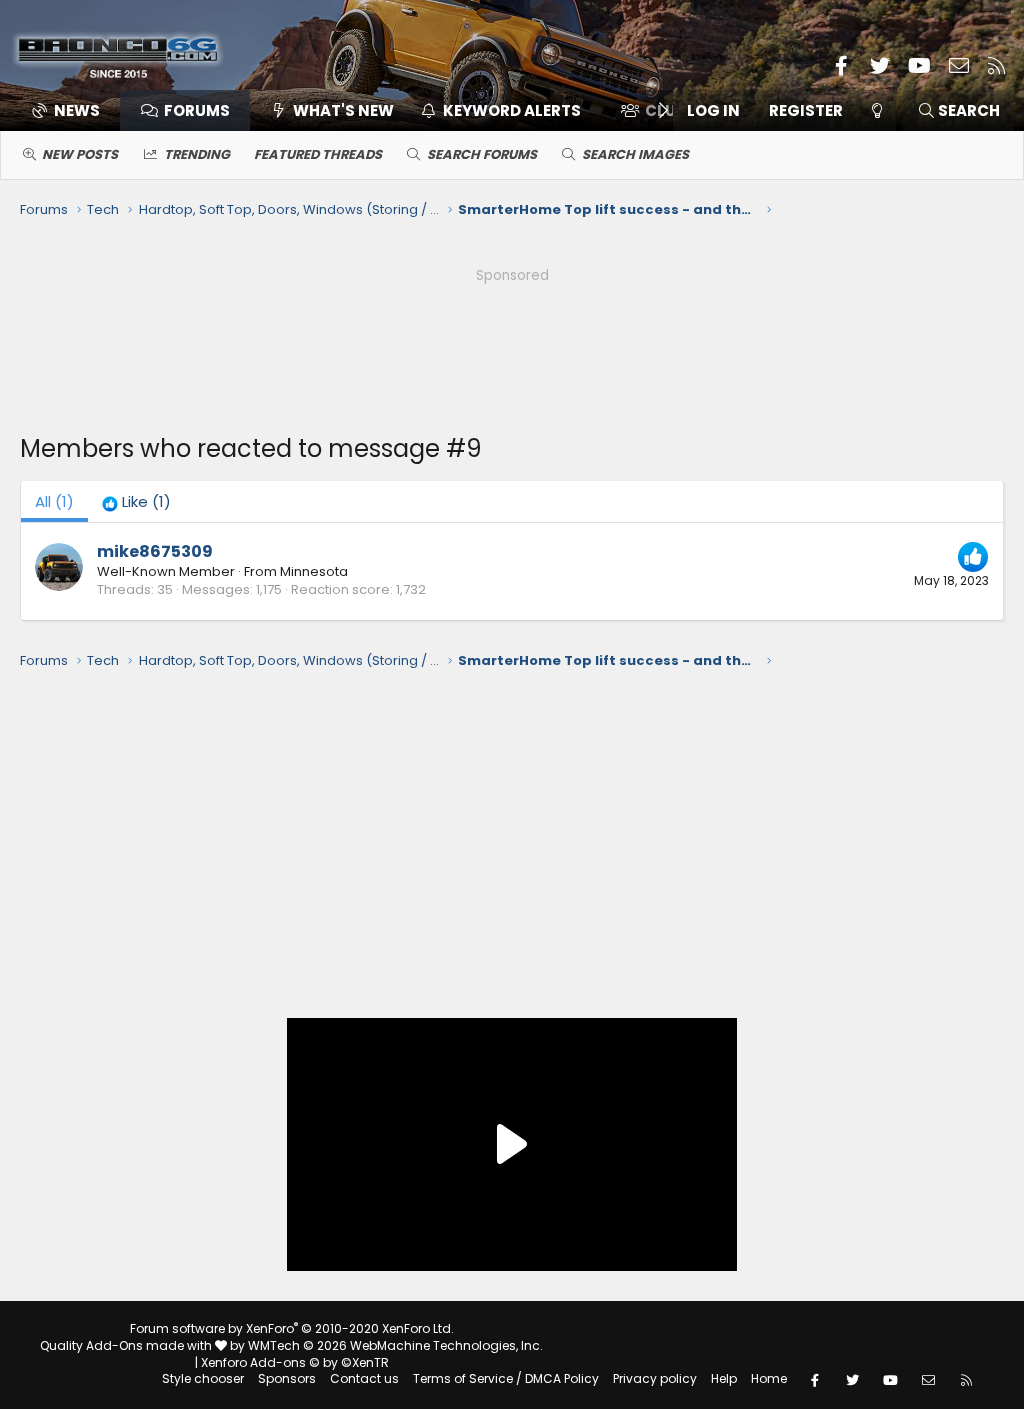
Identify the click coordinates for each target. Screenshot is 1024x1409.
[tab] (136, 501)
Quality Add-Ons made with (127, 1345)
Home (769, 1378)
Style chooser (203, 1378)
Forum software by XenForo (292, 1328)
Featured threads (318, 154)
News (77, 110)
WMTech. (395, 1345)
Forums (197, 110)
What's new (343, 110)
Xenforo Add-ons (295, 1362)
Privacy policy (655, 1378)
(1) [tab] (54, 501)
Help (724, 1378)
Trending (197, 154)
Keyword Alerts (512, 110)
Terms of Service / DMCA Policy (506, 1378)
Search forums (482, 154)
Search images (635, 154)
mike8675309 (155, 551)
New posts (80, 154)
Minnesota (314, 571)
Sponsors (287, 1378)
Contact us (364, 1378)
